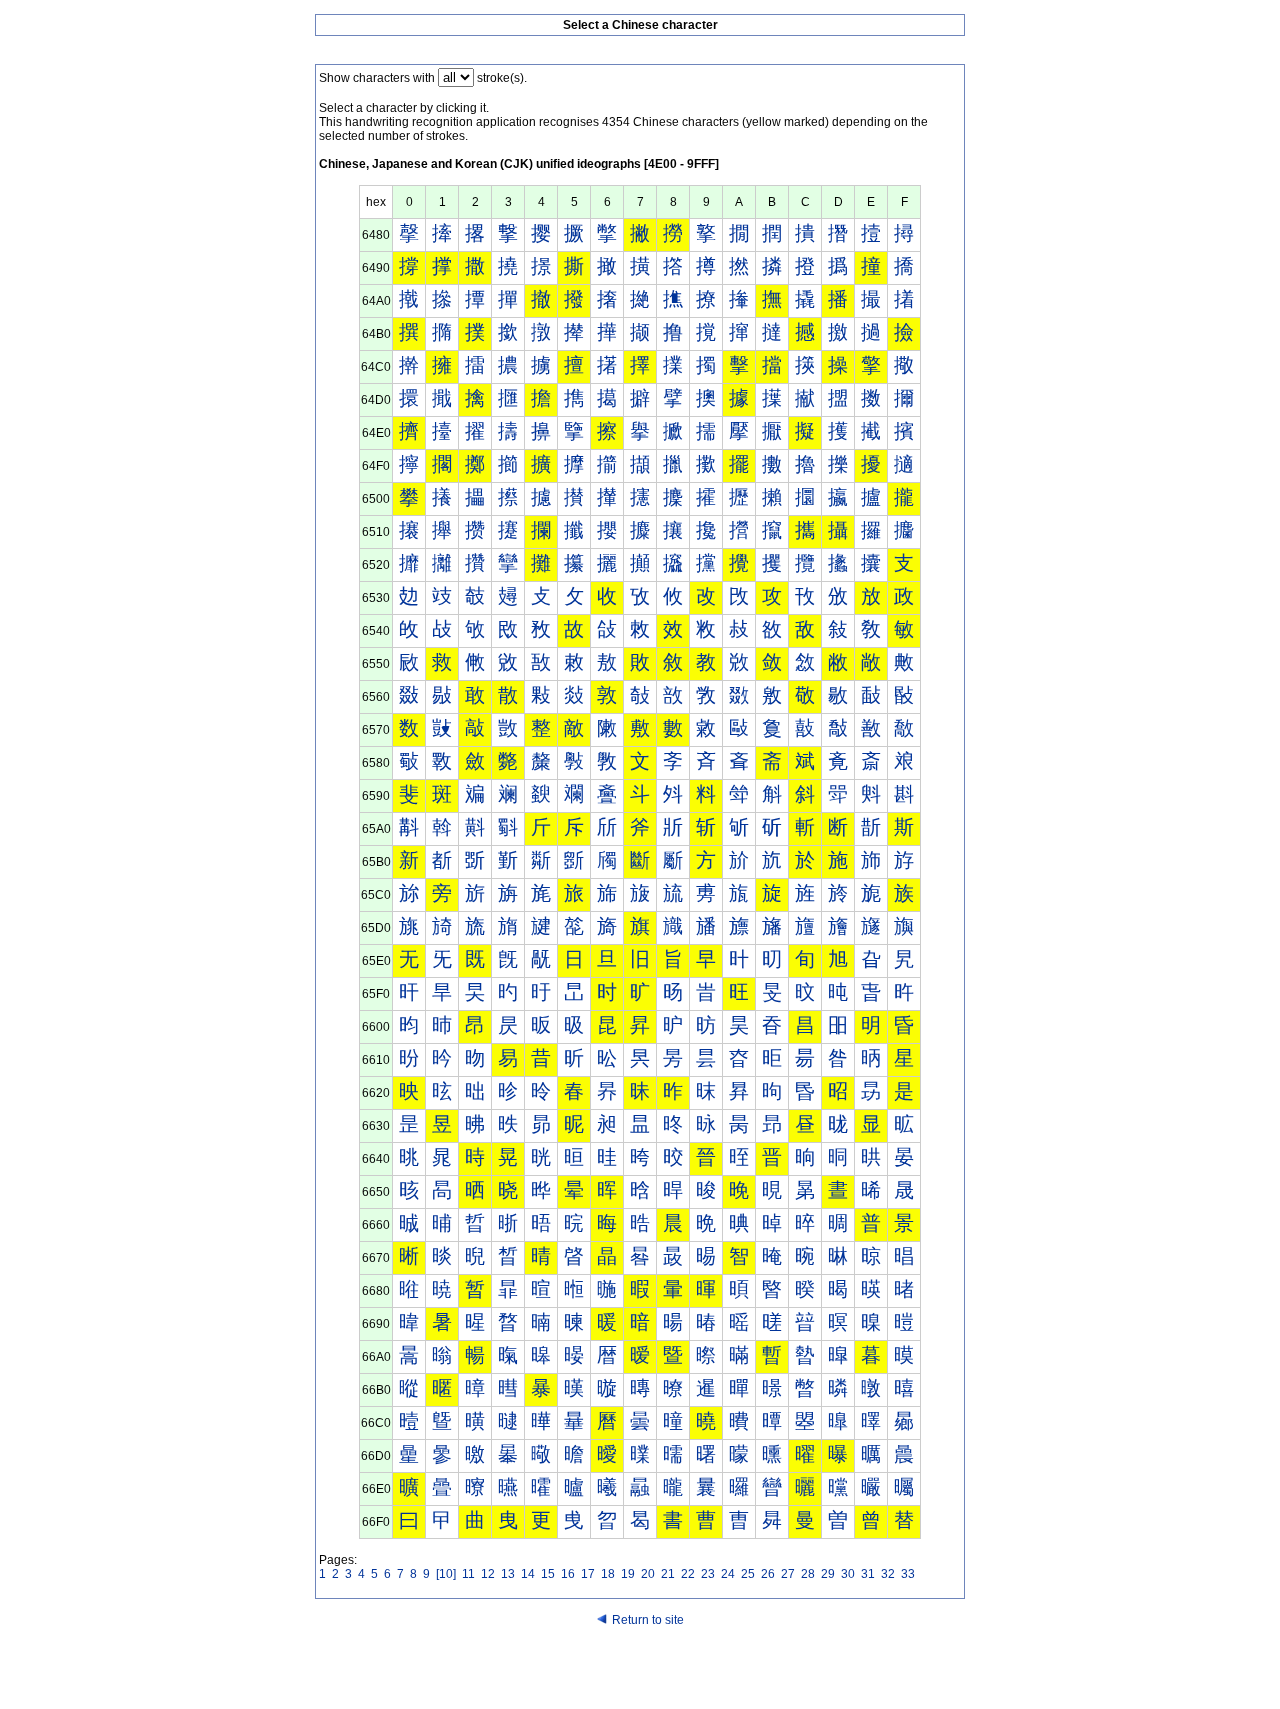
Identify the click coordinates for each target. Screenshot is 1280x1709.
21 (668, 1574)
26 (768, 1574)
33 (908, 1574)
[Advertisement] (640, 1671)
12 (488, 1574)
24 (728, 1574)
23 (708, 1574)
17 (588, 1574)
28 (808, 1574)
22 (688, 1574)
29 (828, 1574)
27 (788, 1574)
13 (508, 1574)
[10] (446, 1574)
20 (648, 1574)
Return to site (648, 1620)
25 (748, 1574)
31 (868, 1574)
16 (568, 1574)
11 (468, 1574)
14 (528, 1574)
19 (628, 1574)
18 (608, 1574)
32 (888, 1574)
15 (548, 1574)
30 (848, 1574)
